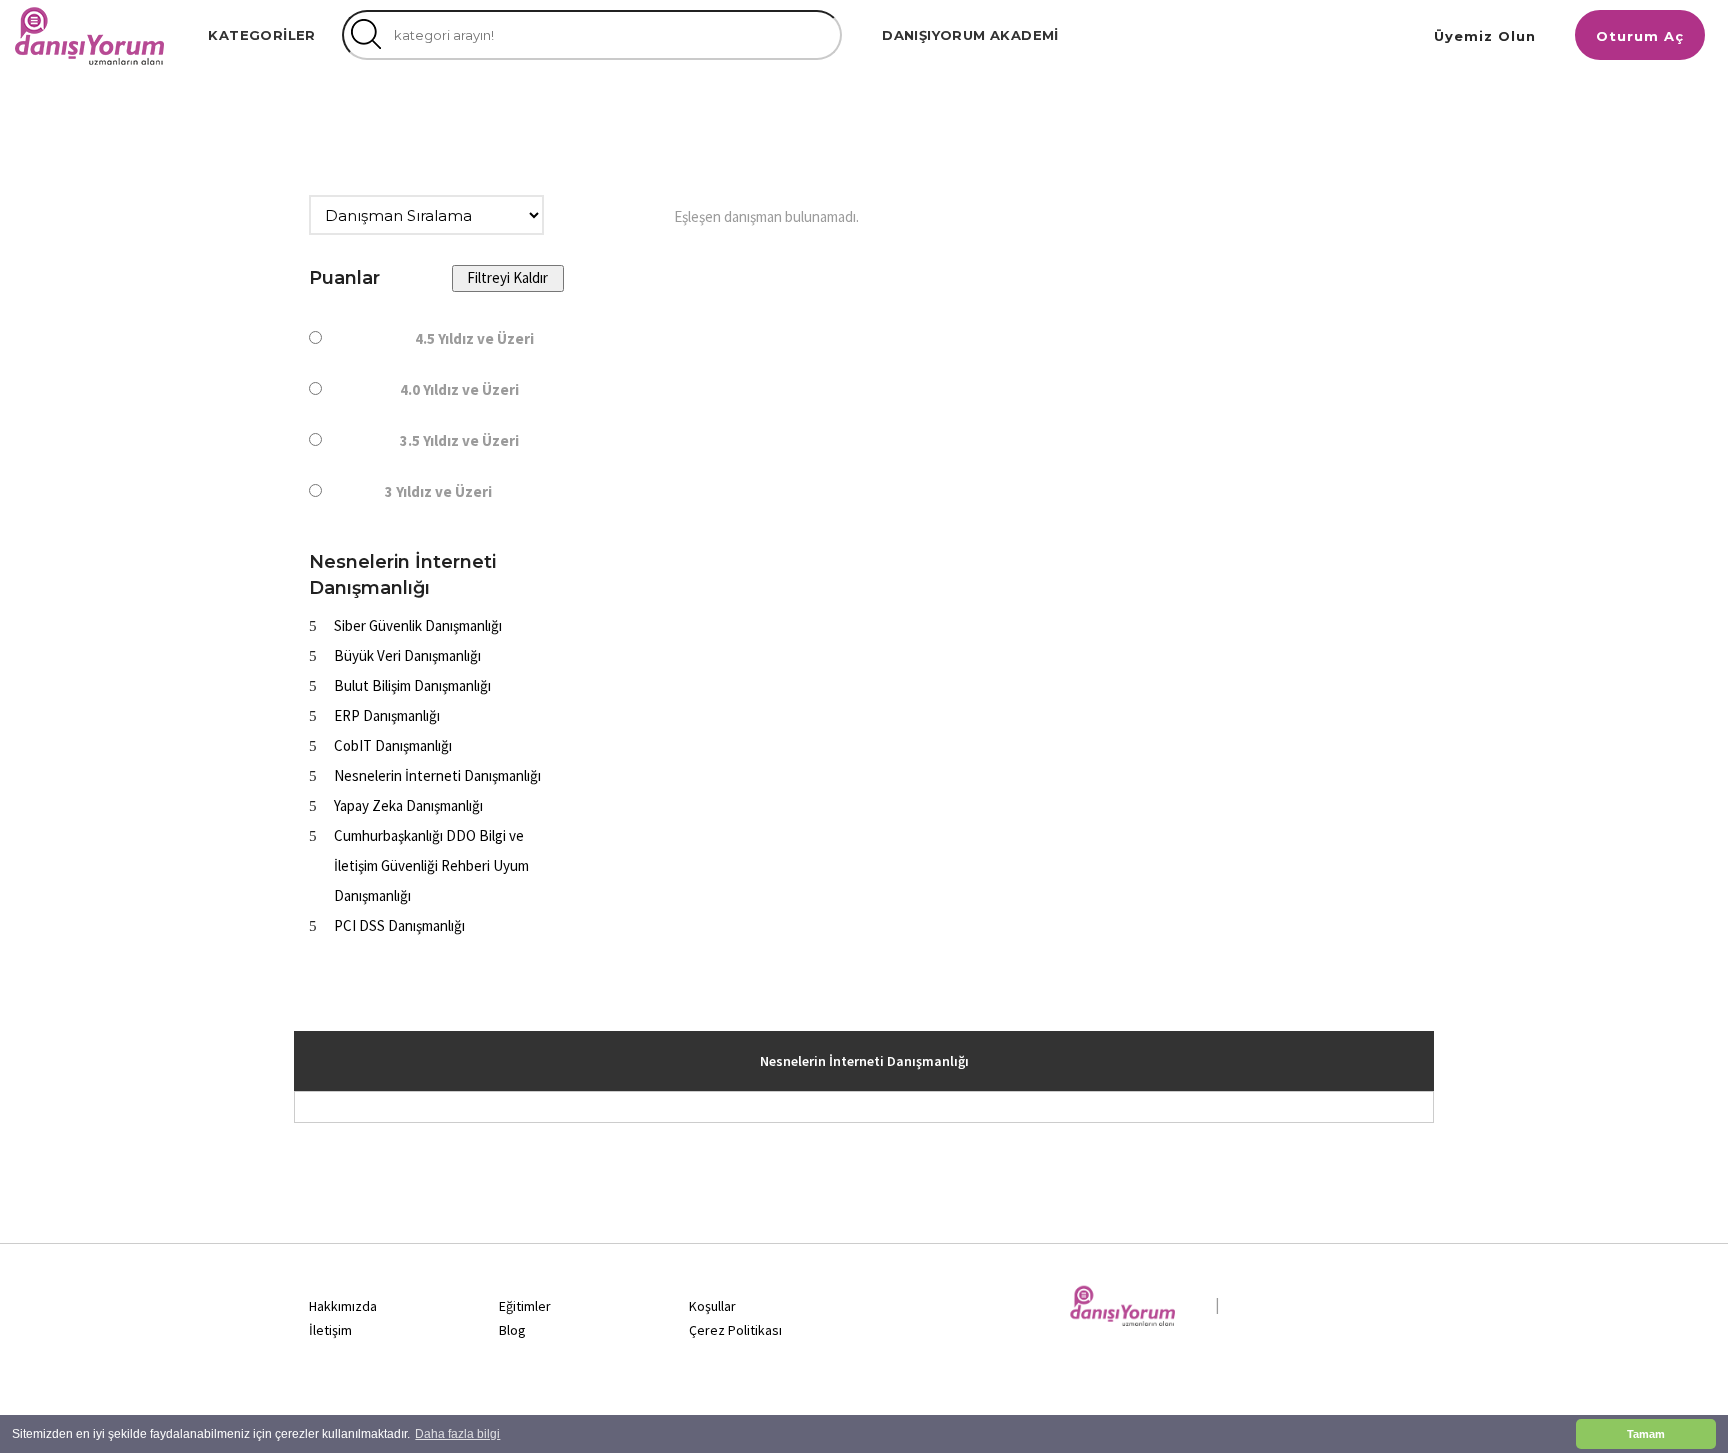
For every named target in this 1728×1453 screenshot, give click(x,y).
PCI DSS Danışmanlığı (399, 925)
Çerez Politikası (735, 1330)
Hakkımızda (343, 1306)
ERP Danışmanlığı (387, 715)
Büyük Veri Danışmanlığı (407, 655)
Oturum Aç (1640, 36)
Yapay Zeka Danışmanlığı (408, 805)
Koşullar (712, 1306)
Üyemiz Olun (1485, 36)
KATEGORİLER (261, 35)
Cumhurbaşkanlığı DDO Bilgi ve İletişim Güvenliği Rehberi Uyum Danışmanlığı (431, 865)
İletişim (330, 1330)
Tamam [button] (1646, 1434)
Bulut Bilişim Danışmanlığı (412, 685)
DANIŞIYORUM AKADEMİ (970, 35)
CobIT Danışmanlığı (393, 745)
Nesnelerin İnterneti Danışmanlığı (437, 775)
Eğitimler (525, 1306)
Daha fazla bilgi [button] (457, 1434)
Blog (512, 1330)
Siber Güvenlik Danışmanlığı (418, 625)
